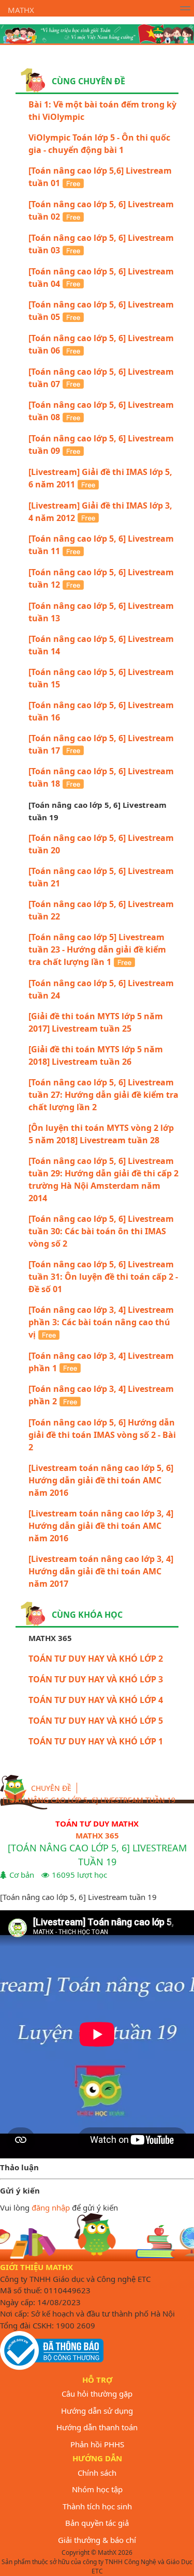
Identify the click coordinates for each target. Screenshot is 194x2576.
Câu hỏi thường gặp (97, 2394)
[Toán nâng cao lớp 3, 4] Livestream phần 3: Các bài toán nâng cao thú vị (101, 1322)
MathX (21, 10)
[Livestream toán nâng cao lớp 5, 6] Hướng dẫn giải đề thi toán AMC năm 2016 (101, 1480)
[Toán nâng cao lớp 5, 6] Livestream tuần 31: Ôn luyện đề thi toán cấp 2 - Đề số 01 (103, 1277)
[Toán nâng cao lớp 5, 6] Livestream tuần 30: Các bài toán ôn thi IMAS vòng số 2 (101, 1231)
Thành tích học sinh (97, 2506)
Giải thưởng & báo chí (97, 2540)
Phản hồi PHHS (97, 2444)
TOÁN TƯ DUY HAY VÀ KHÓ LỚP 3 (96, 1679)
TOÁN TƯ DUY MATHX (97, 1823)
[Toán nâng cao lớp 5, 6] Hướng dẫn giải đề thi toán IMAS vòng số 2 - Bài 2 (102, 1435)
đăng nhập (51, 2207)
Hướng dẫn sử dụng (97, 2411)
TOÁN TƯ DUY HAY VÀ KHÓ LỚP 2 (96, 1659)
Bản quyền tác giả (97, 2523)
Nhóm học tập (97, 2489)
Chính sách (97, 2473)
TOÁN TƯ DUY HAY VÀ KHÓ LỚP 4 (96, 1700)
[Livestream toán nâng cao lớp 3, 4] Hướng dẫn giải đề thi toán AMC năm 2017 (101, 1571)
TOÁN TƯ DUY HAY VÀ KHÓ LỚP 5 (96, 1721)
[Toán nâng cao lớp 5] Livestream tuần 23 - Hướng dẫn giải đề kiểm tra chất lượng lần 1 (97, 949)
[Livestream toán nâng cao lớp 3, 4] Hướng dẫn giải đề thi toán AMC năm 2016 (101, 1526)
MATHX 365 (97, 1835)
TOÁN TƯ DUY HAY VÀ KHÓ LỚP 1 (96, 1741)
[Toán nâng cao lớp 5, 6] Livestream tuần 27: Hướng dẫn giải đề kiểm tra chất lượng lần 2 (103, 1095)
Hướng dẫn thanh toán (97, 2427)
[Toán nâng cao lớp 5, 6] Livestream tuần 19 (89, 1800)
